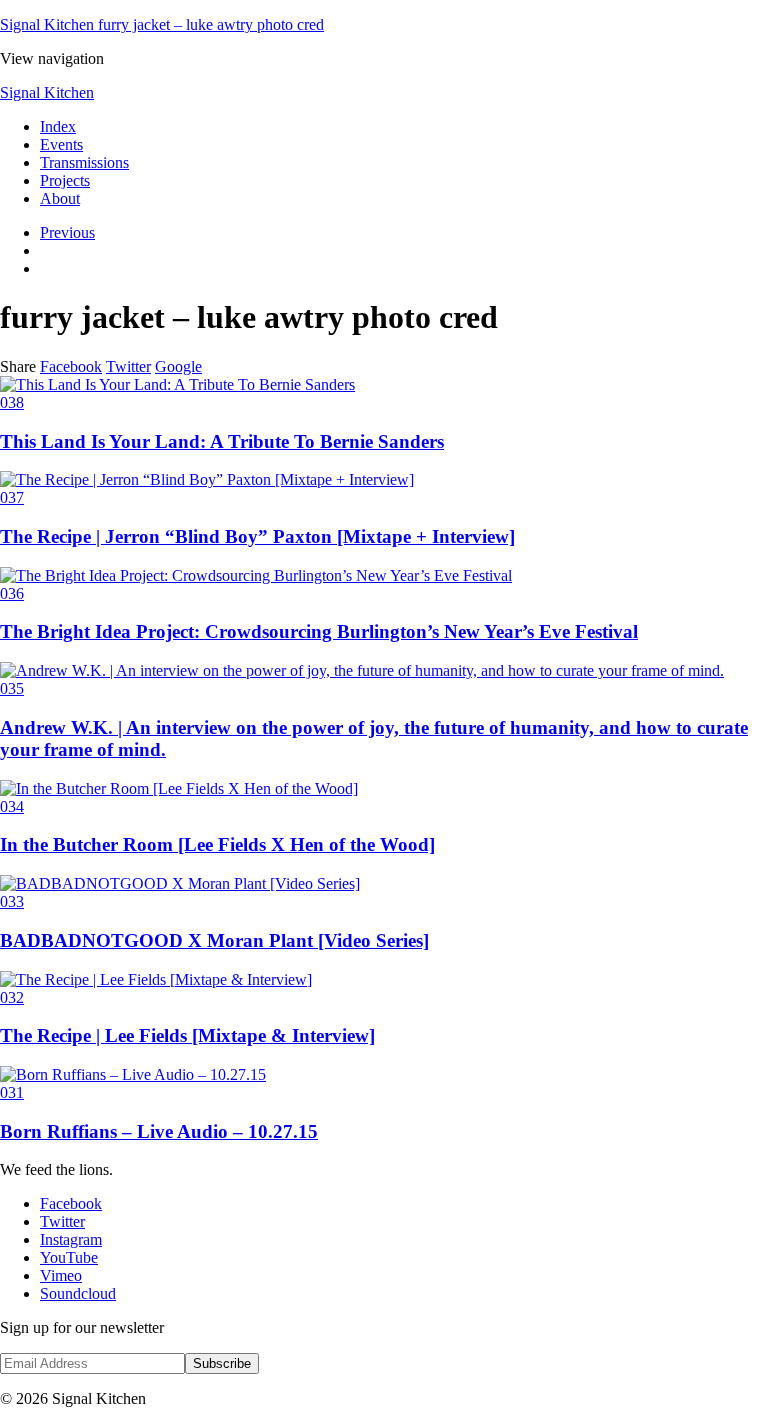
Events (61, 144)
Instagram (71, 1239)
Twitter (128, 366)
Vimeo (61, 1275)
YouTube (69, 1257)
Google (178, 366)
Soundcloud (78, 1293)
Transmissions (84, 162)
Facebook (71, 366)
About (60, 198)
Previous (67, 232)
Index (58, 126)
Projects (65, 180)
